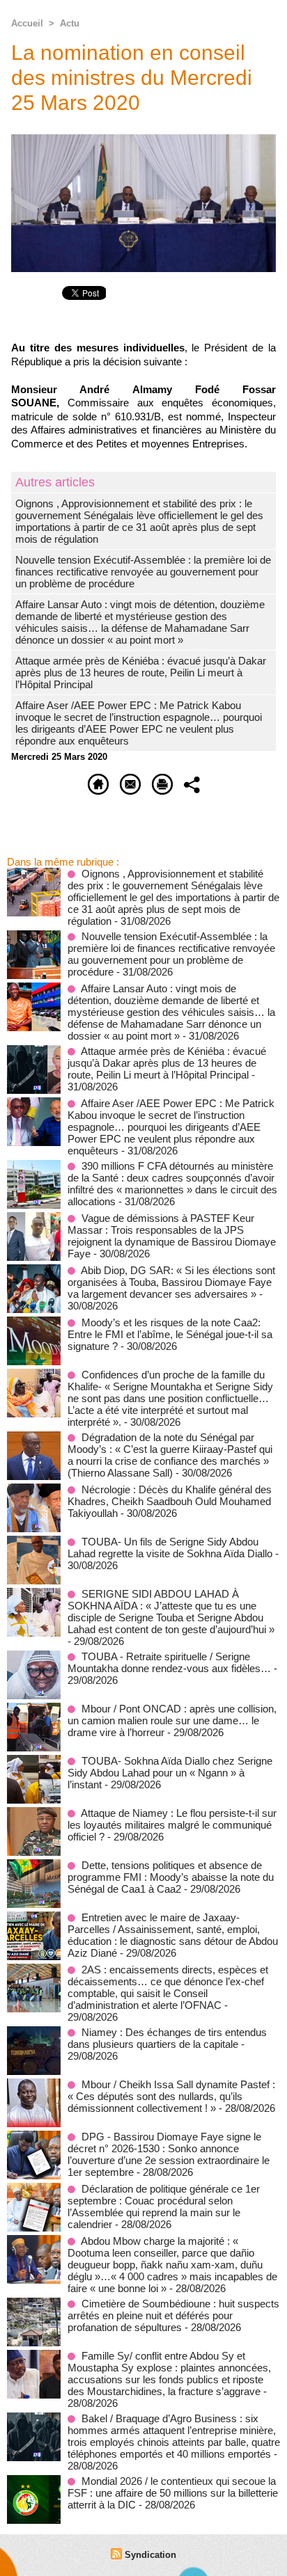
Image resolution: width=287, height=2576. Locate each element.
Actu (70, 23)
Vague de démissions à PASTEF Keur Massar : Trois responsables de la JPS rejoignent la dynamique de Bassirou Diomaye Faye (172, 1236)
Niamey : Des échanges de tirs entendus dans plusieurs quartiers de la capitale (167, 2038)
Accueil (27, 23)
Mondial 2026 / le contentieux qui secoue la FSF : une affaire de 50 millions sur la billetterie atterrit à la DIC (173, 2493)
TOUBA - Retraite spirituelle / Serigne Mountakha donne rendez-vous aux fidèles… (169, 1662)
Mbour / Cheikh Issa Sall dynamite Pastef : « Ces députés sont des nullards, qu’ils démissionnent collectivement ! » (171, 2096)
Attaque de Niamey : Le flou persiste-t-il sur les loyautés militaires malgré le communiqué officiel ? (172, 1825)
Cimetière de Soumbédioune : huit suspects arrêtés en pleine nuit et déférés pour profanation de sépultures (173, 2315)
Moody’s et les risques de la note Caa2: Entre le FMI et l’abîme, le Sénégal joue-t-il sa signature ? (170, 1334)
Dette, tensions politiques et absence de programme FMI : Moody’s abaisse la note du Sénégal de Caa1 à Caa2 (171, 1877)
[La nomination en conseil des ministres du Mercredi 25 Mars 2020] (143, 140)
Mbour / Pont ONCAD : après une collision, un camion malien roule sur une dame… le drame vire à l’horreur (172, 1720)
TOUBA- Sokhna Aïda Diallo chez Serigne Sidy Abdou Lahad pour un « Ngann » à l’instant (170, 1773)
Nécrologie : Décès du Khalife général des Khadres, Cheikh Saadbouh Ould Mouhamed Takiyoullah (170, 1501)
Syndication (150, 2555)
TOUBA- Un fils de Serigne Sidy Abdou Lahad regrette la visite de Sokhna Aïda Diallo (170, 1548)
